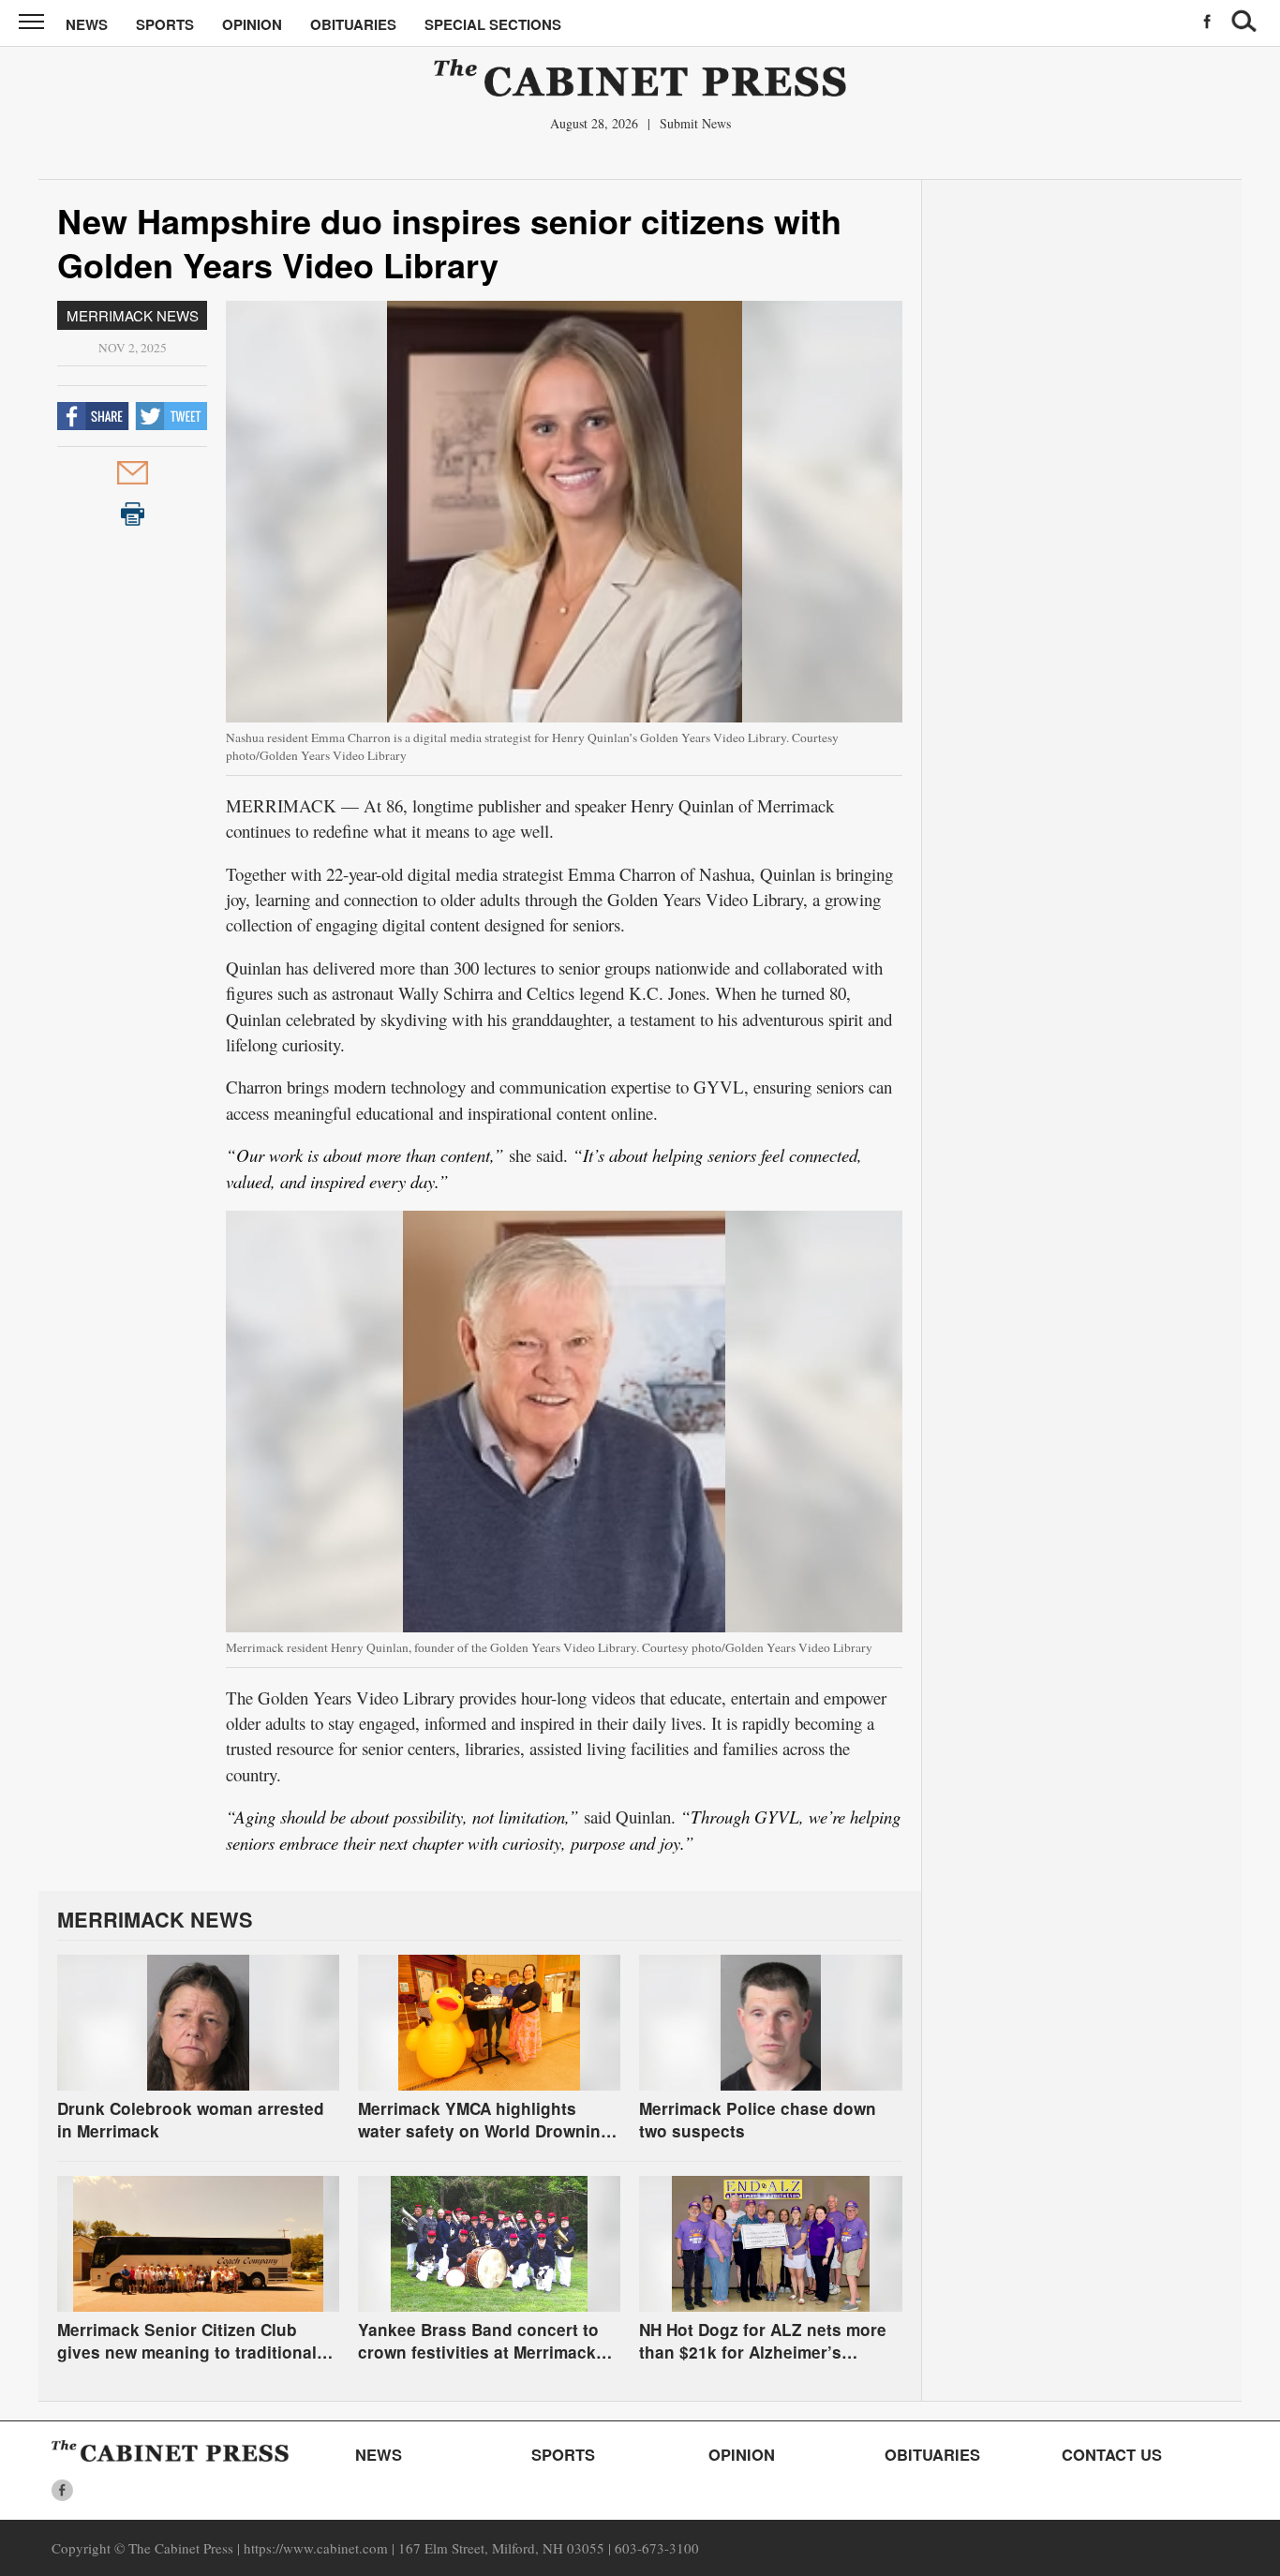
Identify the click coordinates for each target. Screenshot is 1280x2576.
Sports (165, 24)
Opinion (252, 24)
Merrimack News (133, 315)
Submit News (695, 123)
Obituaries (353, 24)
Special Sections (493, 24)
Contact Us (1112, 2454)
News (87, 24)
